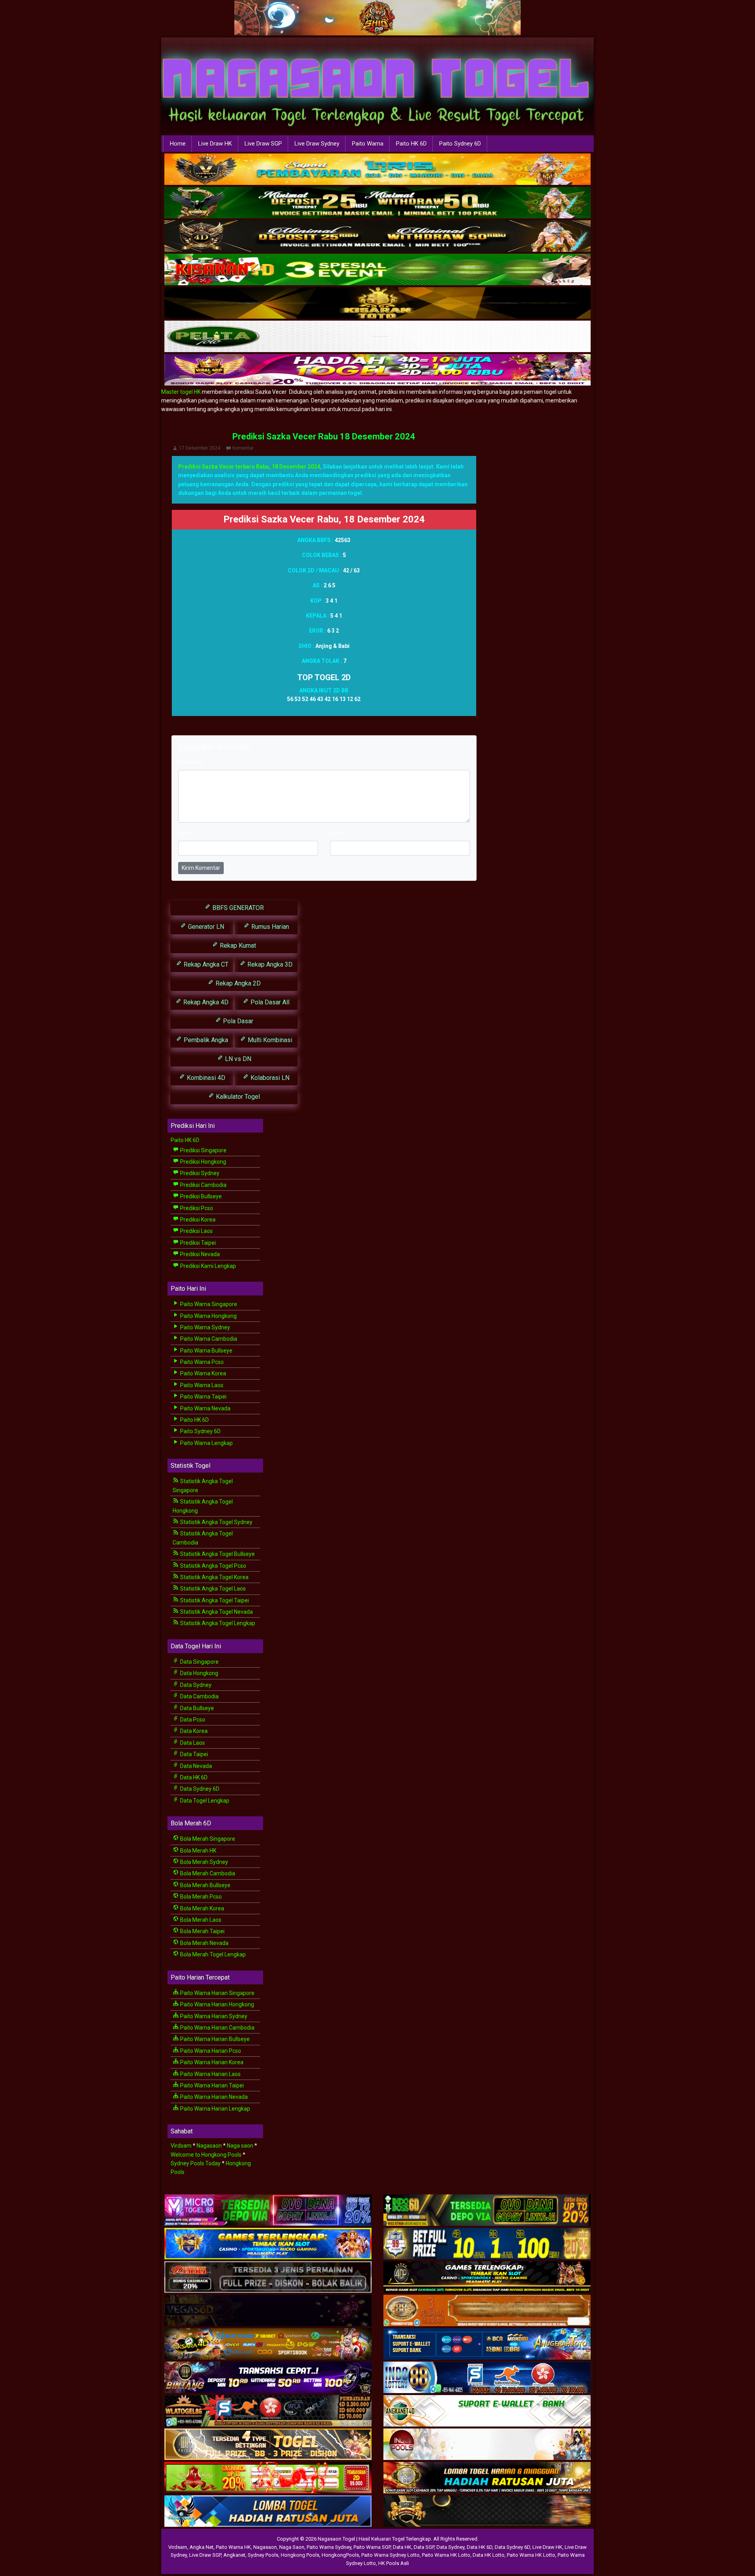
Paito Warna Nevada (205, 1408)
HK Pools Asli (394, 2563)
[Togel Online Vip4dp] (487, 2277)
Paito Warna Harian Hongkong (216, 2004)
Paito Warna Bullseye (206, 1351)
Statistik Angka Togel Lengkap (217, 1623)
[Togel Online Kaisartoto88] (268, 2478)
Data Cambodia (199, 1696)
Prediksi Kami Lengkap (207, 1266)
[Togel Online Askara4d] (268, 2344)
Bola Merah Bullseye (205, 1885)
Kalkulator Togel (237, 1097)
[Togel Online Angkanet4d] (487, 2411)
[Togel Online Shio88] (487, 2478)
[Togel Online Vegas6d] (268, 2311)
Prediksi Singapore (203, 1150)
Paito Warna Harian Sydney (213, 2016)
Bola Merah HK (198, 1851)
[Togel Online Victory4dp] (268, 2244)
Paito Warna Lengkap (206, 1443)
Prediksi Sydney (199, 1173)
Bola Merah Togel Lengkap (212, 1954)
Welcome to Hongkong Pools (206, 2155)
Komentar (243, 448)
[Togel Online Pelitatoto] (377, 337)
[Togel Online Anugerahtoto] (487, 2344)
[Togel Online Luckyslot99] (487, 2244)
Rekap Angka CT (205, 964)
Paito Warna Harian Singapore (217, 1993)
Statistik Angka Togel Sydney (216, 1522)
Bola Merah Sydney (203, 1862)
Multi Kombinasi (269, 1040)
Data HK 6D (193, 1777)
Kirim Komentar (201, 868)
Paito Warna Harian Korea (211, 2062)
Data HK (402, 2547)
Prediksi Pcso (196, 1208)
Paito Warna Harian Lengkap (215, 2109)
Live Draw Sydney (317, 144)
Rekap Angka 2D (237, 983)
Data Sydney (195, 1685)
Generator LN (205, 927)
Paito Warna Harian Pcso (210, 2051)
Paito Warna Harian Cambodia (217, 2028)
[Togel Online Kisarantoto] (377, 303)
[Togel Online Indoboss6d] (487, 2211)
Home (178, 144)
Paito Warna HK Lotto (446, 2555)
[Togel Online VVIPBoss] (377, 170)
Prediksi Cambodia (203, 1185)
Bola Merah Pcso (200, 1897)
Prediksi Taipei (197, 1243)
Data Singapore (199, 1662)
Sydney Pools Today (196, 2163)
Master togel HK (181, 392)
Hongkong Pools (300, 2555)
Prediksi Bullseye (200, 1196)
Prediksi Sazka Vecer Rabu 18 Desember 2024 (324, 436)
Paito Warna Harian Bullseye (214, 2039)
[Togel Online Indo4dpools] (268, 2511)
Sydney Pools (263, 2555)
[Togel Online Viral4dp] (377, 370)
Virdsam (181, 2146)
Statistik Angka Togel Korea (214, 1577)
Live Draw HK (215, 144)
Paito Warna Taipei (203, 1397)
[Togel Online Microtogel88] (268, 2211)
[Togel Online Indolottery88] (487, 2378)
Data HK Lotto (489, 2555)
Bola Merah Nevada (204, 1943)
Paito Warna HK (233, 2547)
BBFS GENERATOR (237, 908)
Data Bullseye (196, 1708)
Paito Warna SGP (372, 2547)
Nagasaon (209, 2146)
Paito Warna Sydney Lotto (390, 2555)
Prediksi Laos (196, 1231)
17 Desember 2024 (200, 448)
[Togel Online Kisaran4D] (377, 270)
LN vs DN (237, 1059)
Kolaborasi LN (269, 1078)
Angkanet (234, 2555)
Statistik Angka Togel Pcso (213, 1566)
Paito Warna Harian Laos (210, 2074)
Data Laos (192, 1743)
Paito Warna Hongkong (208, 1316)
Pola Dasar (237, 1021)
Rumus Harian (269, 927)
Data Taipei (193, 1754)
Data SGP (424, 2547)
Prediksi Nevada (199, 1254)
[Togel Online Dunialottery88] (487, 2311)
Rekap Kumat (237, 946)
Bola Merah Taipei (202, 1931)
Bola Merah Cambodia (207, 1873)
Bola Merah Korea (202, 1908)
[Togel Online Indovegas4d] (487, 2511)
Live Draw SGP (263, 144)
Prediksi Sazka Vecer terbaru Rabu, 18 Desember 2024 (249, 467)
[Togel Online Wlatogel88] (268, 2411)
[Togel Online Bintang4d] (268, 2378)
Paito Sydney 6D (460, 144)
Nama (186, 833)
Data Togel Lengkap (204, 1801)
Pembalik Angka (205, 1040)
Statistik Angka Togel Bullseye (217, 1554)
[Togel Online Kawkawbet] (268, 2277)
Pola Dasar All (269, 1002)
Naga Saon (292, 2547)
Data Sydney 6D (199, 1789)
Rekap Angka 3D (269, 964)
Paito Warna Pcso (201, 1362)
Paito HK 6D (411, 144)
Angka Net (202, 2547)
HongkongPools (340, 2555)
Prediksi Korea (197, 1220)
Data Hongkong (199, 1673)
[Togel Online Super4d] (377, 236)
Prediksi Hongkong (203, 1162)
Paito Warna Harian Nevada (213, 2097)
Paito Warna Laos (201, 1385)
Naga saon (240, 2146)
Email (337, 833)
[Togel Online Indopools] (487, 2445)
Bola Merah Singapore (207, 1839)
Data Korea (193, 1731)
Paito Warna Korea (203, 1373)
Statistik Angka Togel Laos (212, 1589)
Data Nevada (195, 1766)
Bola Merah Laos (200, 1920)
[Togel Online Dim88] (377, 203)
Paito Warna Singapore (208, 1304)
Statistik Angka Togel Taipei (214, 1600)
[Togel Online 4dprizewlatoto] (268, 2445)
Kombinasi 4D (205, 1078)
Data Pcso (192, 1720)
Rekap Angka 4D (205, 1002)
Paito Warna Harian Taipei (211, 2085)
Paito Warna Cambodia (208, 1339)
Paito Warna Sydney (204, 1327)
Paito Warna (368, 144)
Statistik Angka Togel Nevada (216, 1612)
